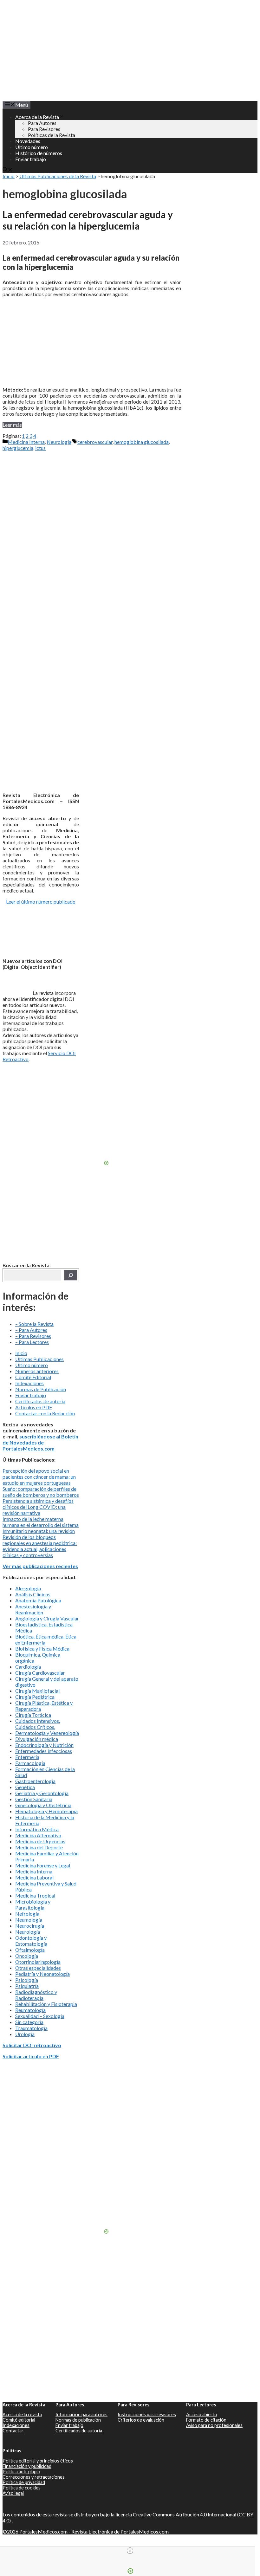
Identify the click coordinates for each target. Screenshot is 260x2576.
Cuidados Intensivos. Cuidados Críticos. (38, 1724)
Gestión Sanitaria (34, 1799)
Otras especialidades (38, 1968)
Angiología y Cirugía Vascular (47, 1618)
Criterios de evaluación (141, 2420)
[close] (130, 2551)
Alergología (28, 1588)
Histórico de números (39, 153)
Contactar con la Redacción (45, 1413)
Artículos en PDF (34, 1407)
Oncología (27, 1956)
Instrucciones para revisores (147, 2414)
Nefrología (27, 1914)
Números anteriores (37, 1371)
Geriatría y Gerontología (42, 1793)
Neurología (59, 442)
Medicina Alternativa (38, 1835)
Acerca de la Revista (37, 117)
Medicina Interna (26, 442)
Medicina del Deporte (39, 1847)
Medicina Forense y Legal (43, 1865)
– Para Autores (31, 1330)
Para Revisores (44, 129)
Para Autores (42, 123)
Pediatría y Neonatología (42, 1974)
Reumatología (30, 2010)
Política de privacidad (24, 2482)
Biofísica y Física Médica (42, 1648)
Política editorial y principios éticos (38, 2461)
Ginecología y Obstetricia (43, 1805)
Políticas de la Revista (52, 135)
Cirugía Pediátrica (35, 1697)
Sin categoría (29, 2022)
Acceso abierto (202, 2414)
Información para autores (81, 2414)
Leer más (12, 425)
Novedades (28, 141)
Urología (25, 2034)
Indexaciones (29, 1383)
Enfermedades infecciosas (44, 1751)
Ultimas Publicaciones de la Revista (58, 176)
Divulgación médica (37, 1739)
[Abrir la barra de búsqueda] (8, 170)
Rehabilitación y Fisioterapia (46, 2004)
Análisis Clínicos (33, 1594)
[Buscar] (71, 1275)
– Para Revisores (33, 1336)
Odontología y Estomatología (31, 1941)
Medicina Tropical (35, 1895)
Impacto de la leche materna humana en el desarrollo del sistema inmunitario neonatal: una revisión (41, 1525)
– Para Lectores (32, 1342)
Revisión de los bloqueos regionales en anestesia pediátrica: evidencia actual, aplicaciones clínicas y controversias (40, 1546)
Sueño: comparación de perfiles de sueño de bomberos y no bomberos (41, 1492)
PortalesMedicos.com (43, 2531)
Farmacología (30, 1763)
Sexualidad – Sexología (40, 2016)
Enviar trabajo (31, 159)
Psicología (27, 1980)
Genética (25, 1787)
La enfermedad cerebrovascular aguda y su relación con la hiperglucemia (88, 220)
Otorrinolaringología (38, 1962)
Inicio (9, 176)
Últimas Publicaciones (39, 1359)
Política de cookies (22, 2488)
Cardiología (28, 1667)
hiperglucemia (18, 448)
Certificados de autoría (40, 1401)
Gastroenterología (35, 1781)
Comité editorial (19, 2420)
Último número (32, 147)
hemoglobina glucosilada (142, 442)
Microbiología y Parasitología (33, 1904)
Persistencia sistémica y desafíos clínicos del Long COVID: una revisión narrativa (38, 1507)
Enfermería (27, 1757)
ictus (40, 448)
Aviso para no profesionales (214, 2425)
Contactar (13, 2431)
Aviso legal (13, 2493)
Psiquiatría (27, 1986)
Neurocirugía (30, 1926)
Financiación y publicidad (27, 2466)
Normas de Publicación (41, 1389)
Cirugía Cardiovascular (40, 1673)
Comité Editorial (33, 1377)
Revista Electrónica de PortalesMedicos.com (120, 2531)
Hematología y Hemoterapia (46, 1811)
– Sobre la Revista (34, 1324)
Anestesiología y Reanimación (33, 1609)
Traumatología (31, 2028)
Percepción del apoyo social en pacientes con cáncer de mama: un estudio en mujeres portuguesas (39, 1477)
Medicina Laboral (34, 1877)
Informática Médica (37, 1829)
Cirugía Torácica (33, 1715)
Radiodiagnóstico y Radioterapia (36, 1995)
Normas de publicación (78, 2420)
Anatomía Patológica (38, 1600)
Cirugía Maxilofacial (37, 1691)
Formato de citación (206, 2420)
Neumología (29, 1920)
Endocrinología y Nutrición (44, 1745)
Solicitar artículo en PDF (31, 2056)
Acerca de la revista (22, 2414)
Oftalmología (30, 1950)
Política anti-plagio (21, 2472)
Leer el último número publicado (41, 902)
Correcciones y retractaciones (34, 2477)
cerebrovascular (95, 442)
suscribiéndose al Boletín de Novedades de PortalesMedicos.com (40, 1442)
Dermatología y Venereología (47, 1733)
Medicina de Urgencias (40, 1841)
